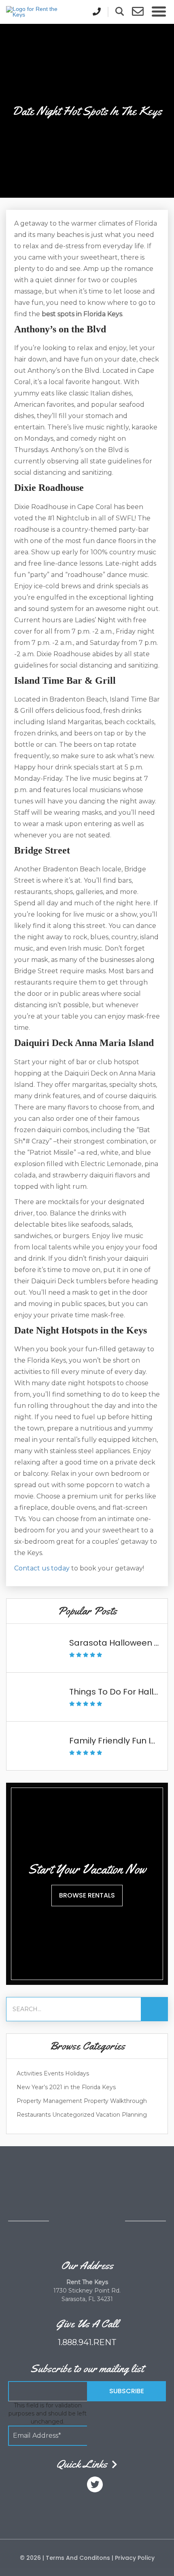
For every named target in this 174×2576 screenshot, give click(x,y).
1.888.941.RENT (87, 2342)
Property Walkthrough (115, 2101)
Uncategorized (73, 2115)
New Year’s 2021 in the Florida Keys (66, 2087)
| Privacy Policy (132, 2558)
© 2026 (31, 2558)
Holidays (77, 2073)
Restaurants (34, 2115)
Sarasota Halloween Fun (119, 1643)
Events (54, 2073)
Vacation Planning (121, 2115)
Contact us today (42, 1568)
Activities (29, 2073)
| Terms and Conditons (76, 2558)
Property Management (49, 2101)
